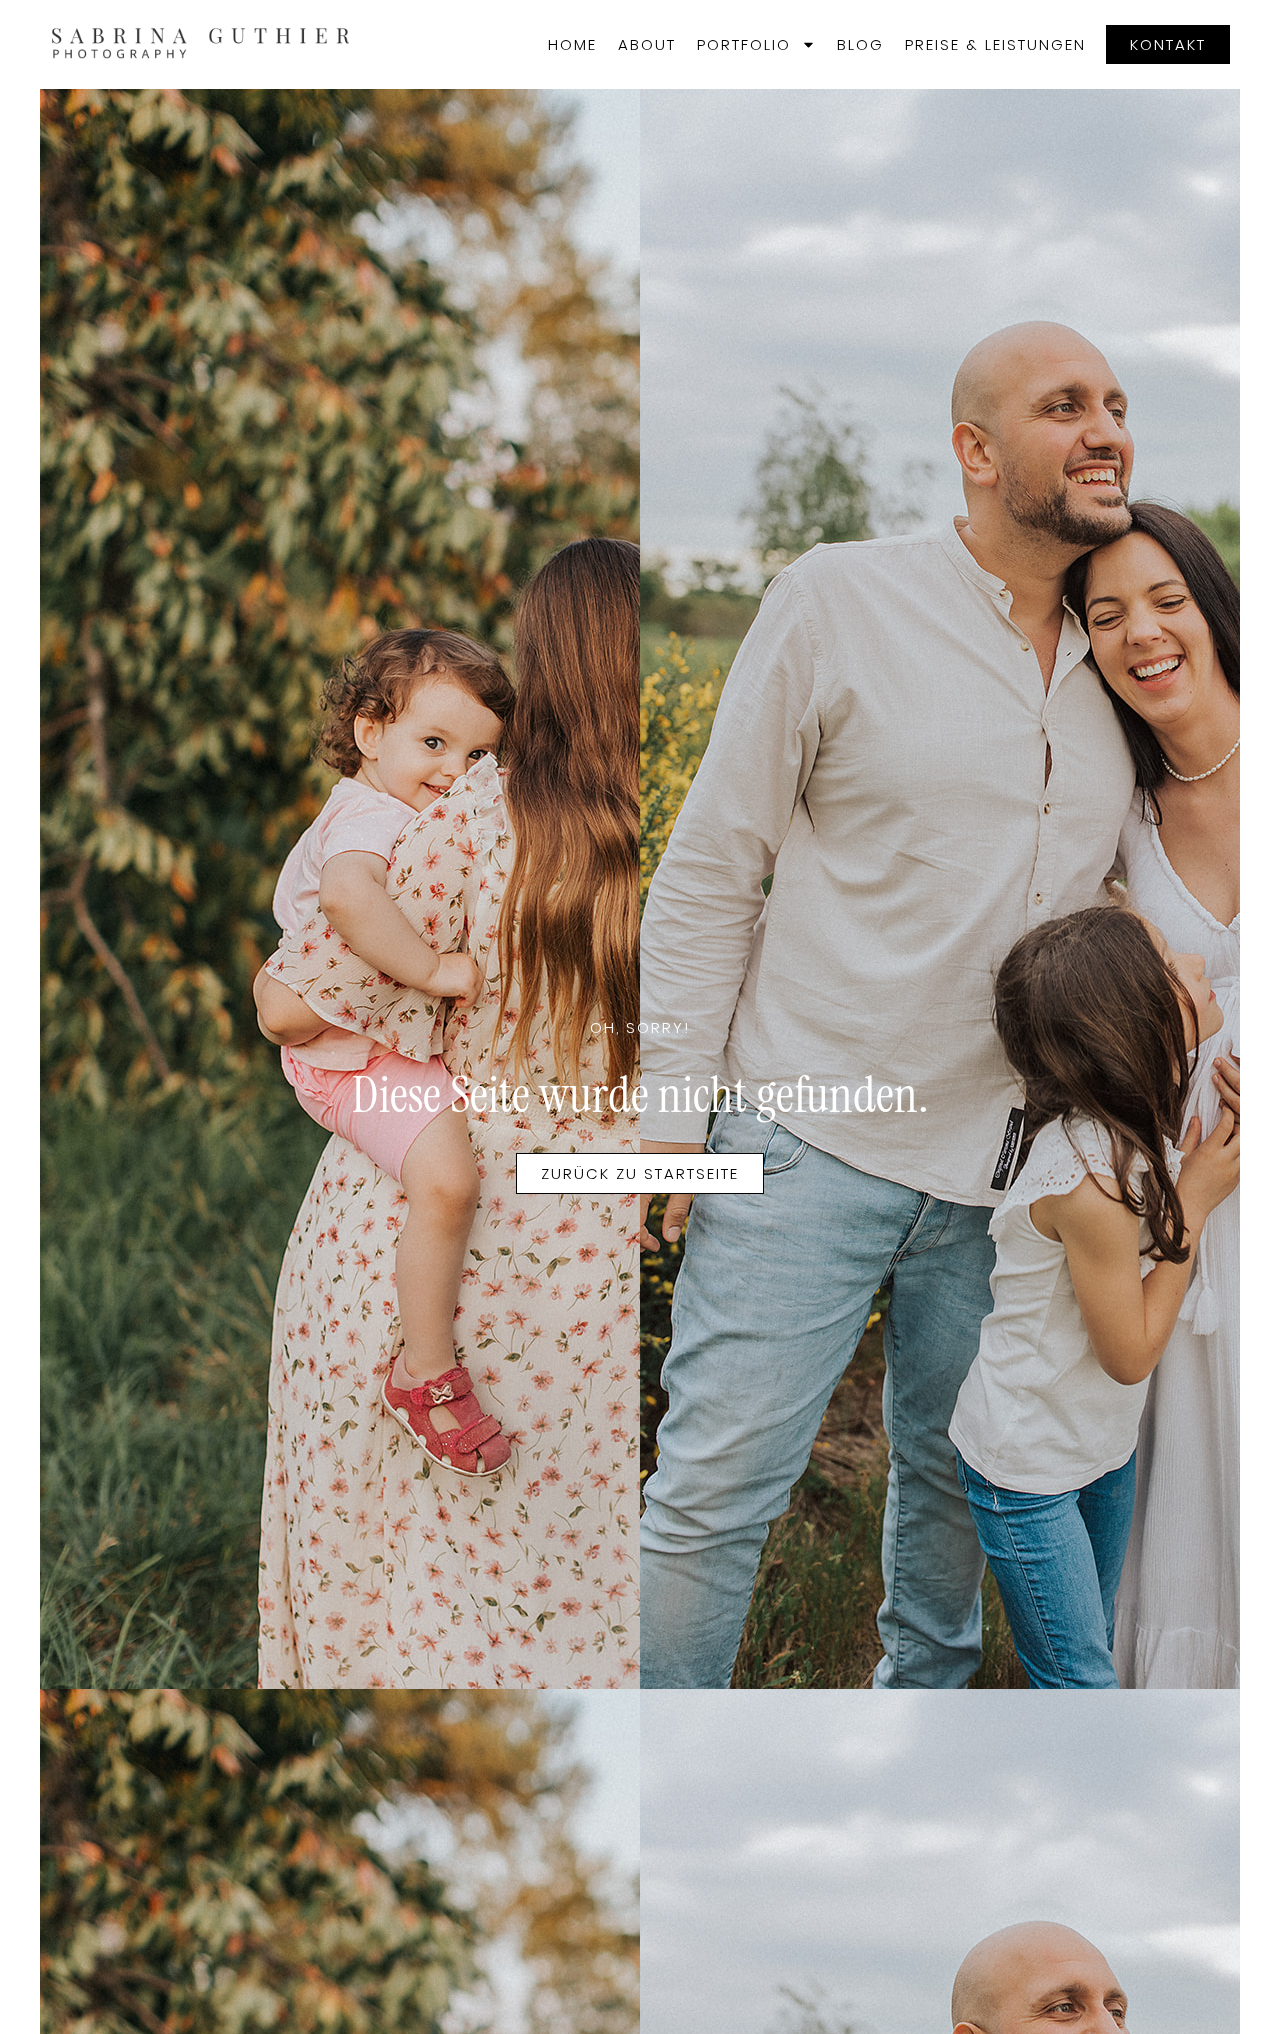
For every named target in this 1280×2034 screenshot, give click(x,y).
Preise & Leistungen (995, 44)
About (647, 44)
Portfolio (744, 44)
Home (572, 44)
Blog (860, 44)
